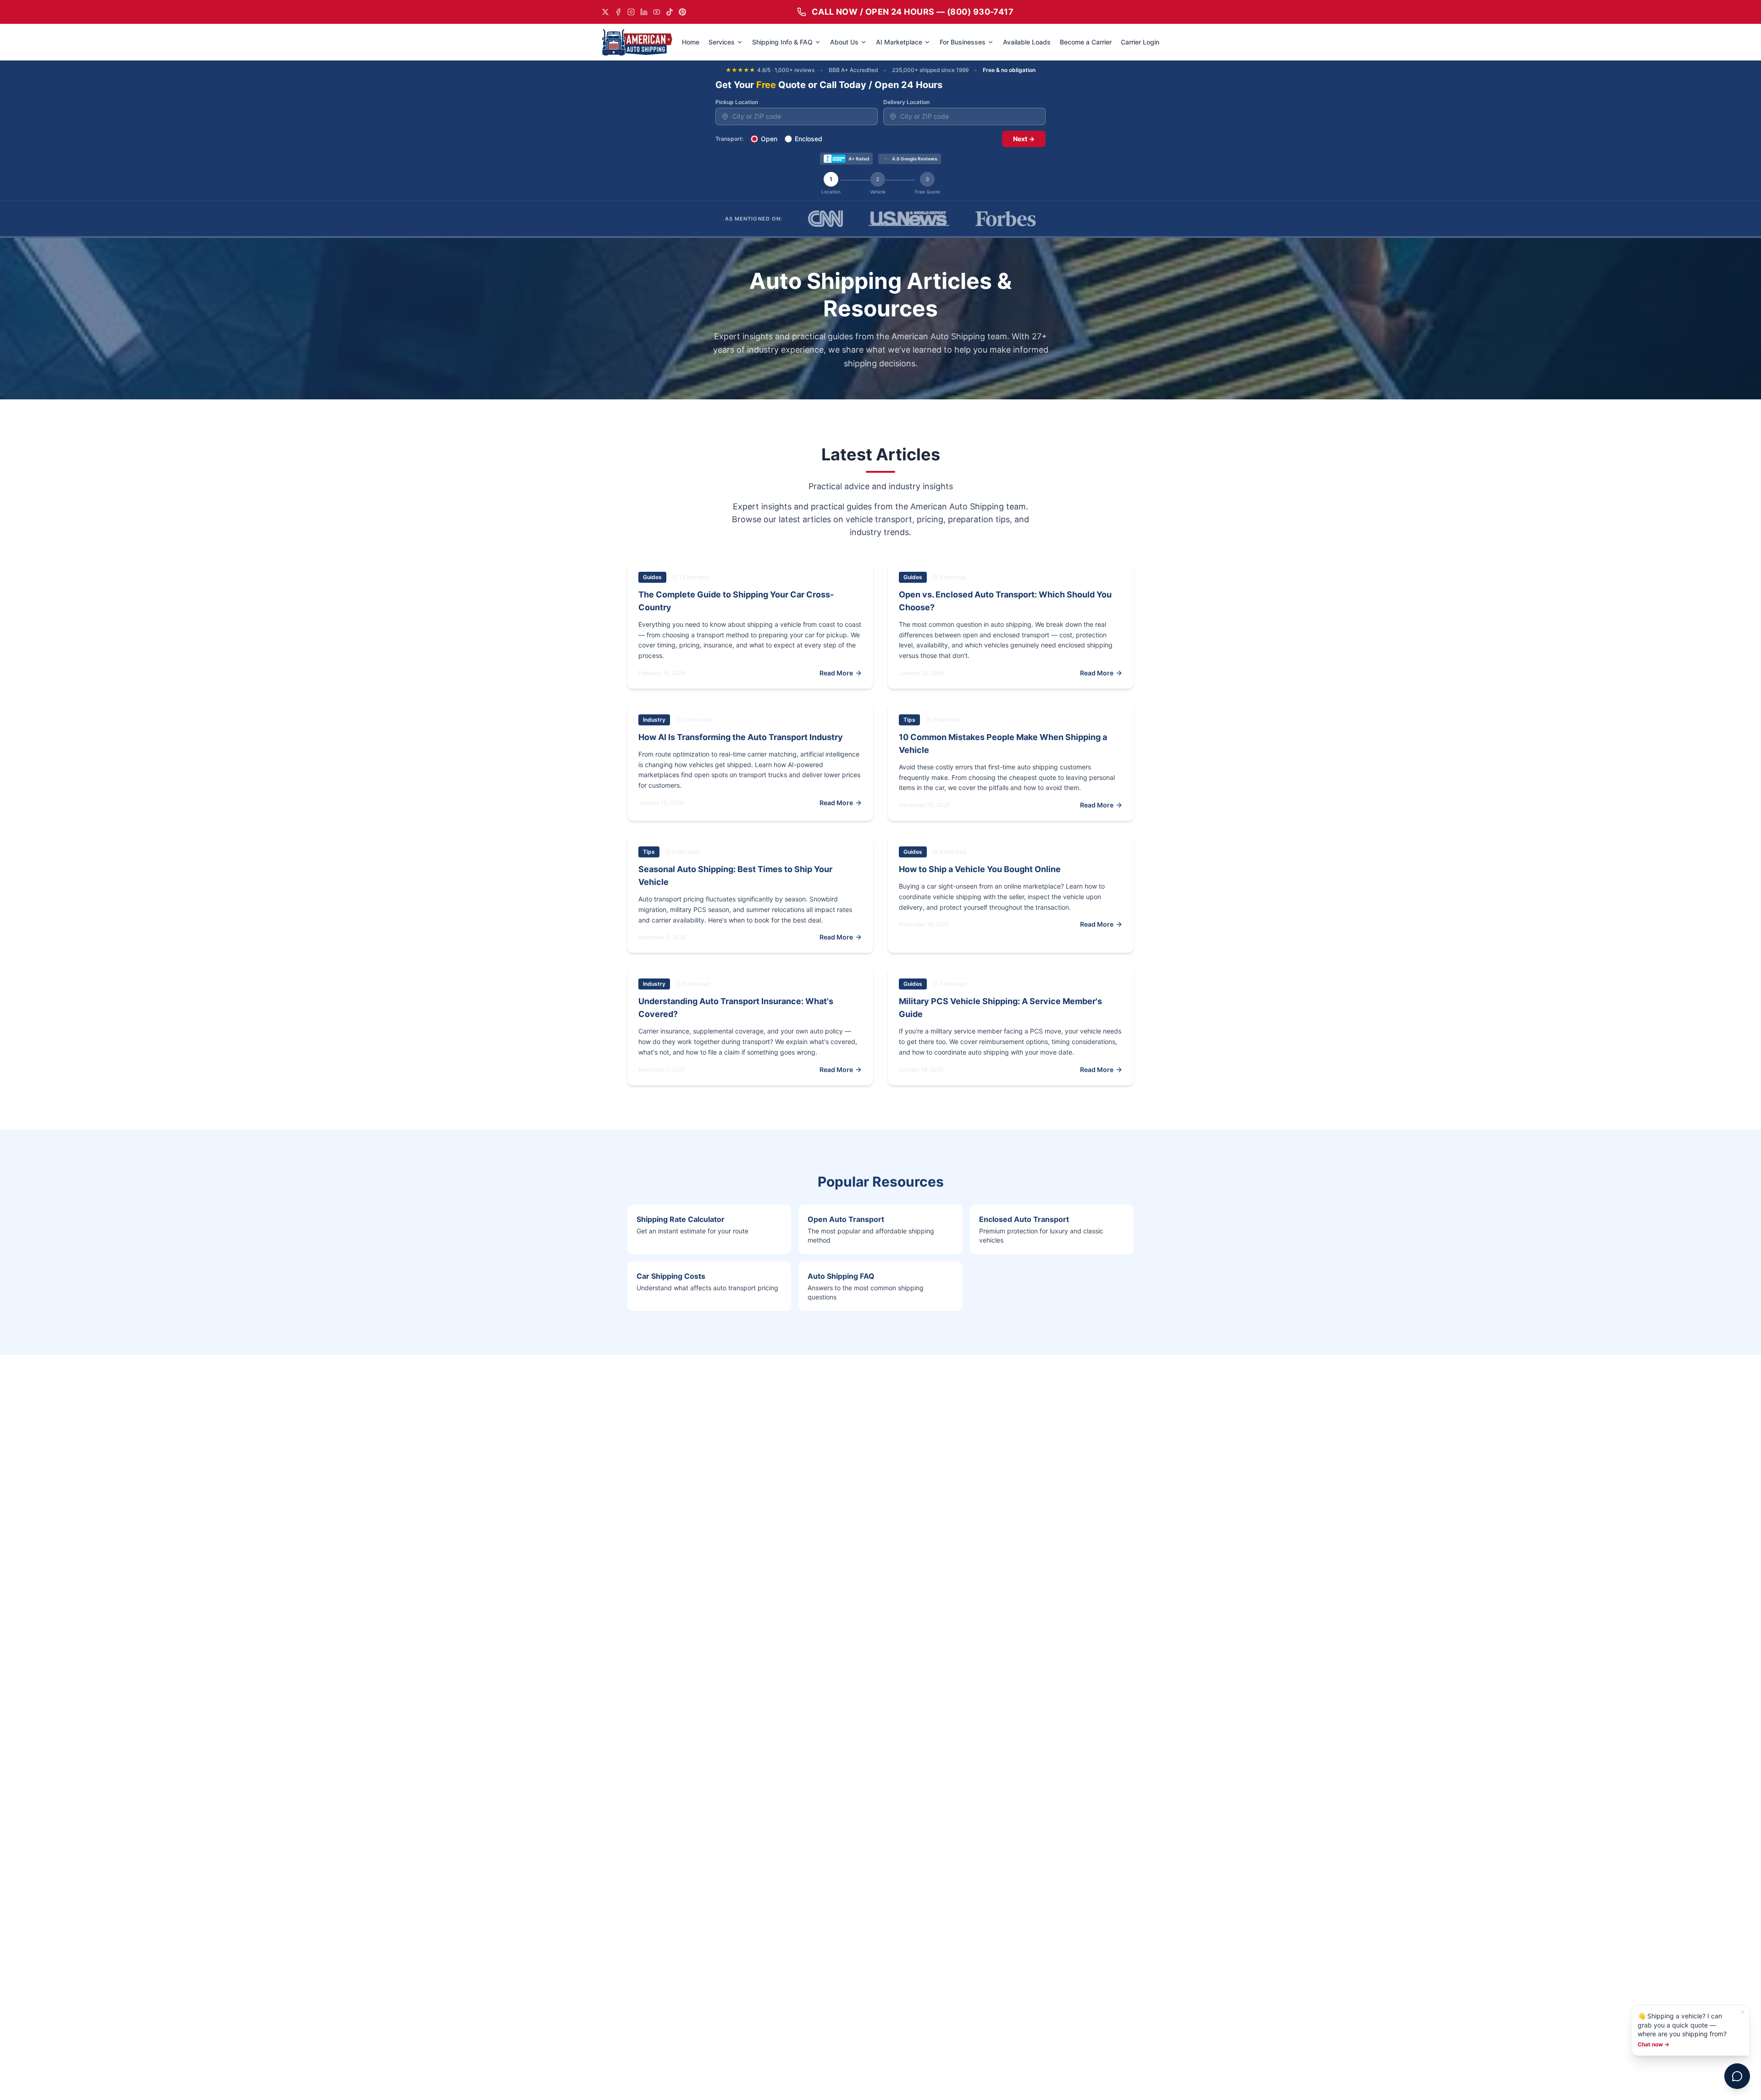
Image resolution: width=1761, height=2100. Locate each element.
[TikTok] (670, 12)
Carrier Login (1140, 42)
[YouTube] (657, 12)
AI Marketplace (899, 42)
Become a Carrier (1086, 42)
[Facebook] (618, 12)
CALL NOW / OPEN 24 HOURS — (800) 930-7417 (913, 12)
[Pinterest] (682, 12)
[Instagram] (631, 12)
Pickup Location (737, 102)
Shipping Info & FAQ (782, 42)
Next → (1024, 139)
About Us (844, 42)
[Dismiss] (1743, 2012)
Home (691, 42)
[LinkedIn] (644, 12)
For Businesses (963, 42)
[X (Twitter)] (605, 12)
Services (722, 42)
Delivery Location (906, 102)
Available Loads (1027, 42)
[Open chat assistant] (1737, 2076)
